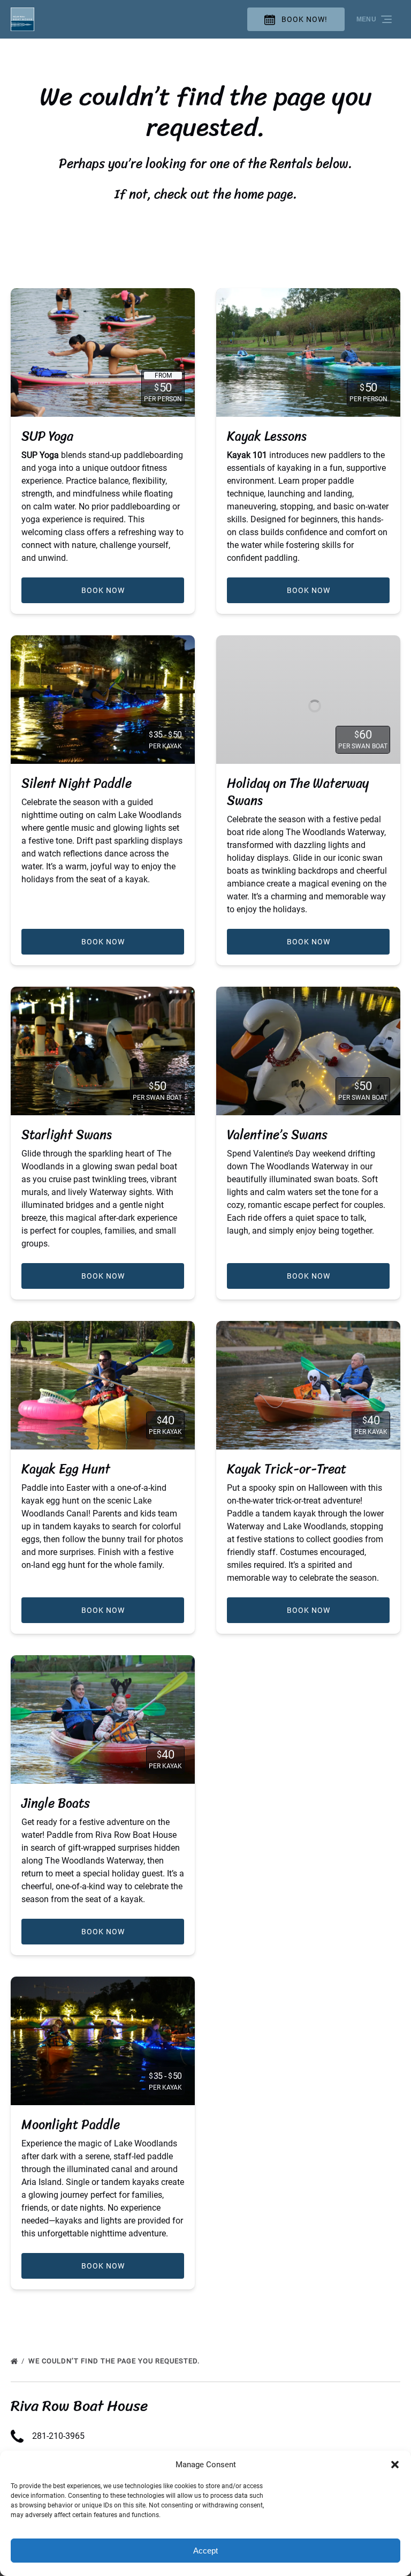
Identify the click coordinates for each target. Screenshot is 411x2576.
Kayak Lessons (267, 436)
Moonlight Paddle (71, 2124)
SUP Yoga (47, 436)
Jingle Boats (56, 1803)
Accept (205, 2551)
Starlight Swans (67, 1135)
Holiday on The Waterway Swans (298, 792)
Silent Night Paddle (77, 783)
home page (264, 194)
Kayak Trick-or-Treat (287, 1469)
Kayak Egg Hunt (66, 1469)
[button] (395, 2465)
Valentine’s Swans (277, 1135)
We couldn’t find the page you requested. (115, 2361)
